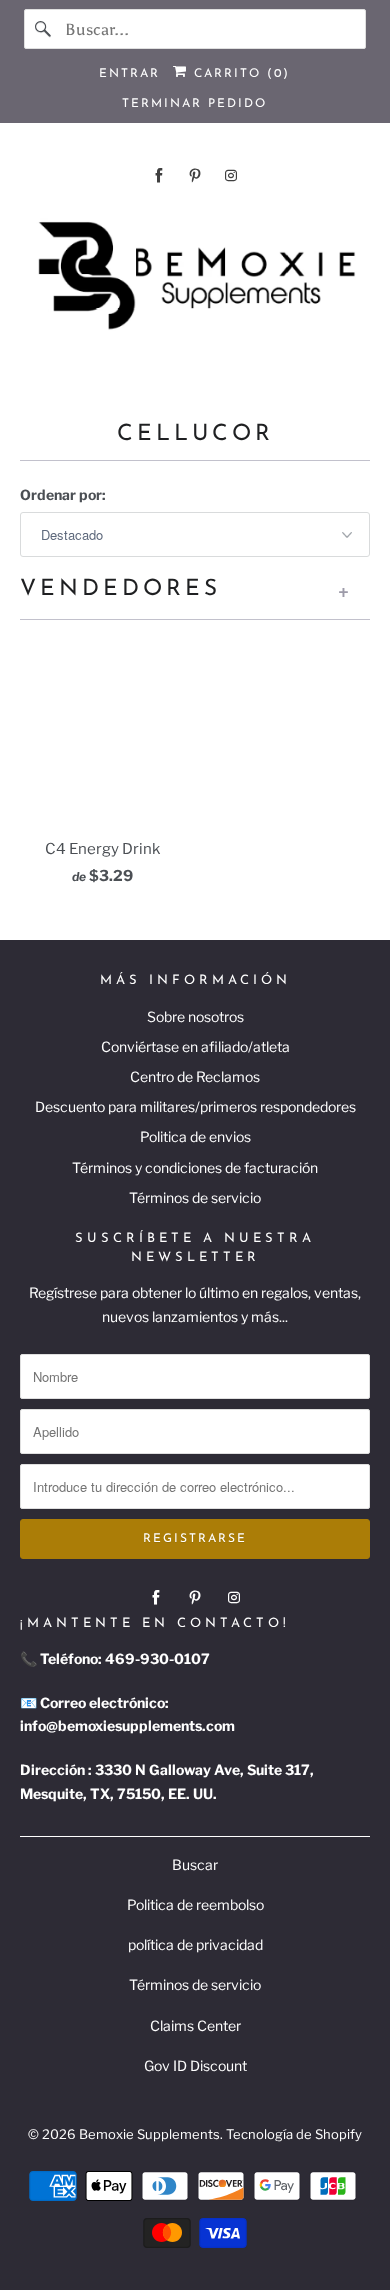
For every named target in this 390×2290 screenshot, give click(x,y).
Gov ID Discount (195, 2065)
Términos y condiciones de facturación (195, 1167)
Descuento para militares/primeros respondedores (195, 1106)
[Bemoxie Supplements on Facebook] (159, 175)
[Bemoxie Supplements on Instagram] (231, 175)
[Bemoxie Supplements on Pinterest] (195, 175)
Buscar (195, 1864)
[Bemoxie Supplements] (195, 276)
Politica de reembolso (195, 1904)
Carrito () (239, 74)
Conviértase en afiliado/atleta (195, 1046)
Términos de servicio (195, 1197)
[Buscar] (44, 29)
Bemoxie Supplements (149, 2134)
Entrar (129, 74)
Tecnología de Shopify (294, 2134)
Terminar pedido (194, 104)
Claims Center (195, 2025)
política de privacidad (195, 1944)
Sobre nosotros (195, 1016)
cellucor (195, 434)
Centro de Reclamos (195, 1076)
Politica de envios (195, 1136)
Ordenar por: (63, 494)
